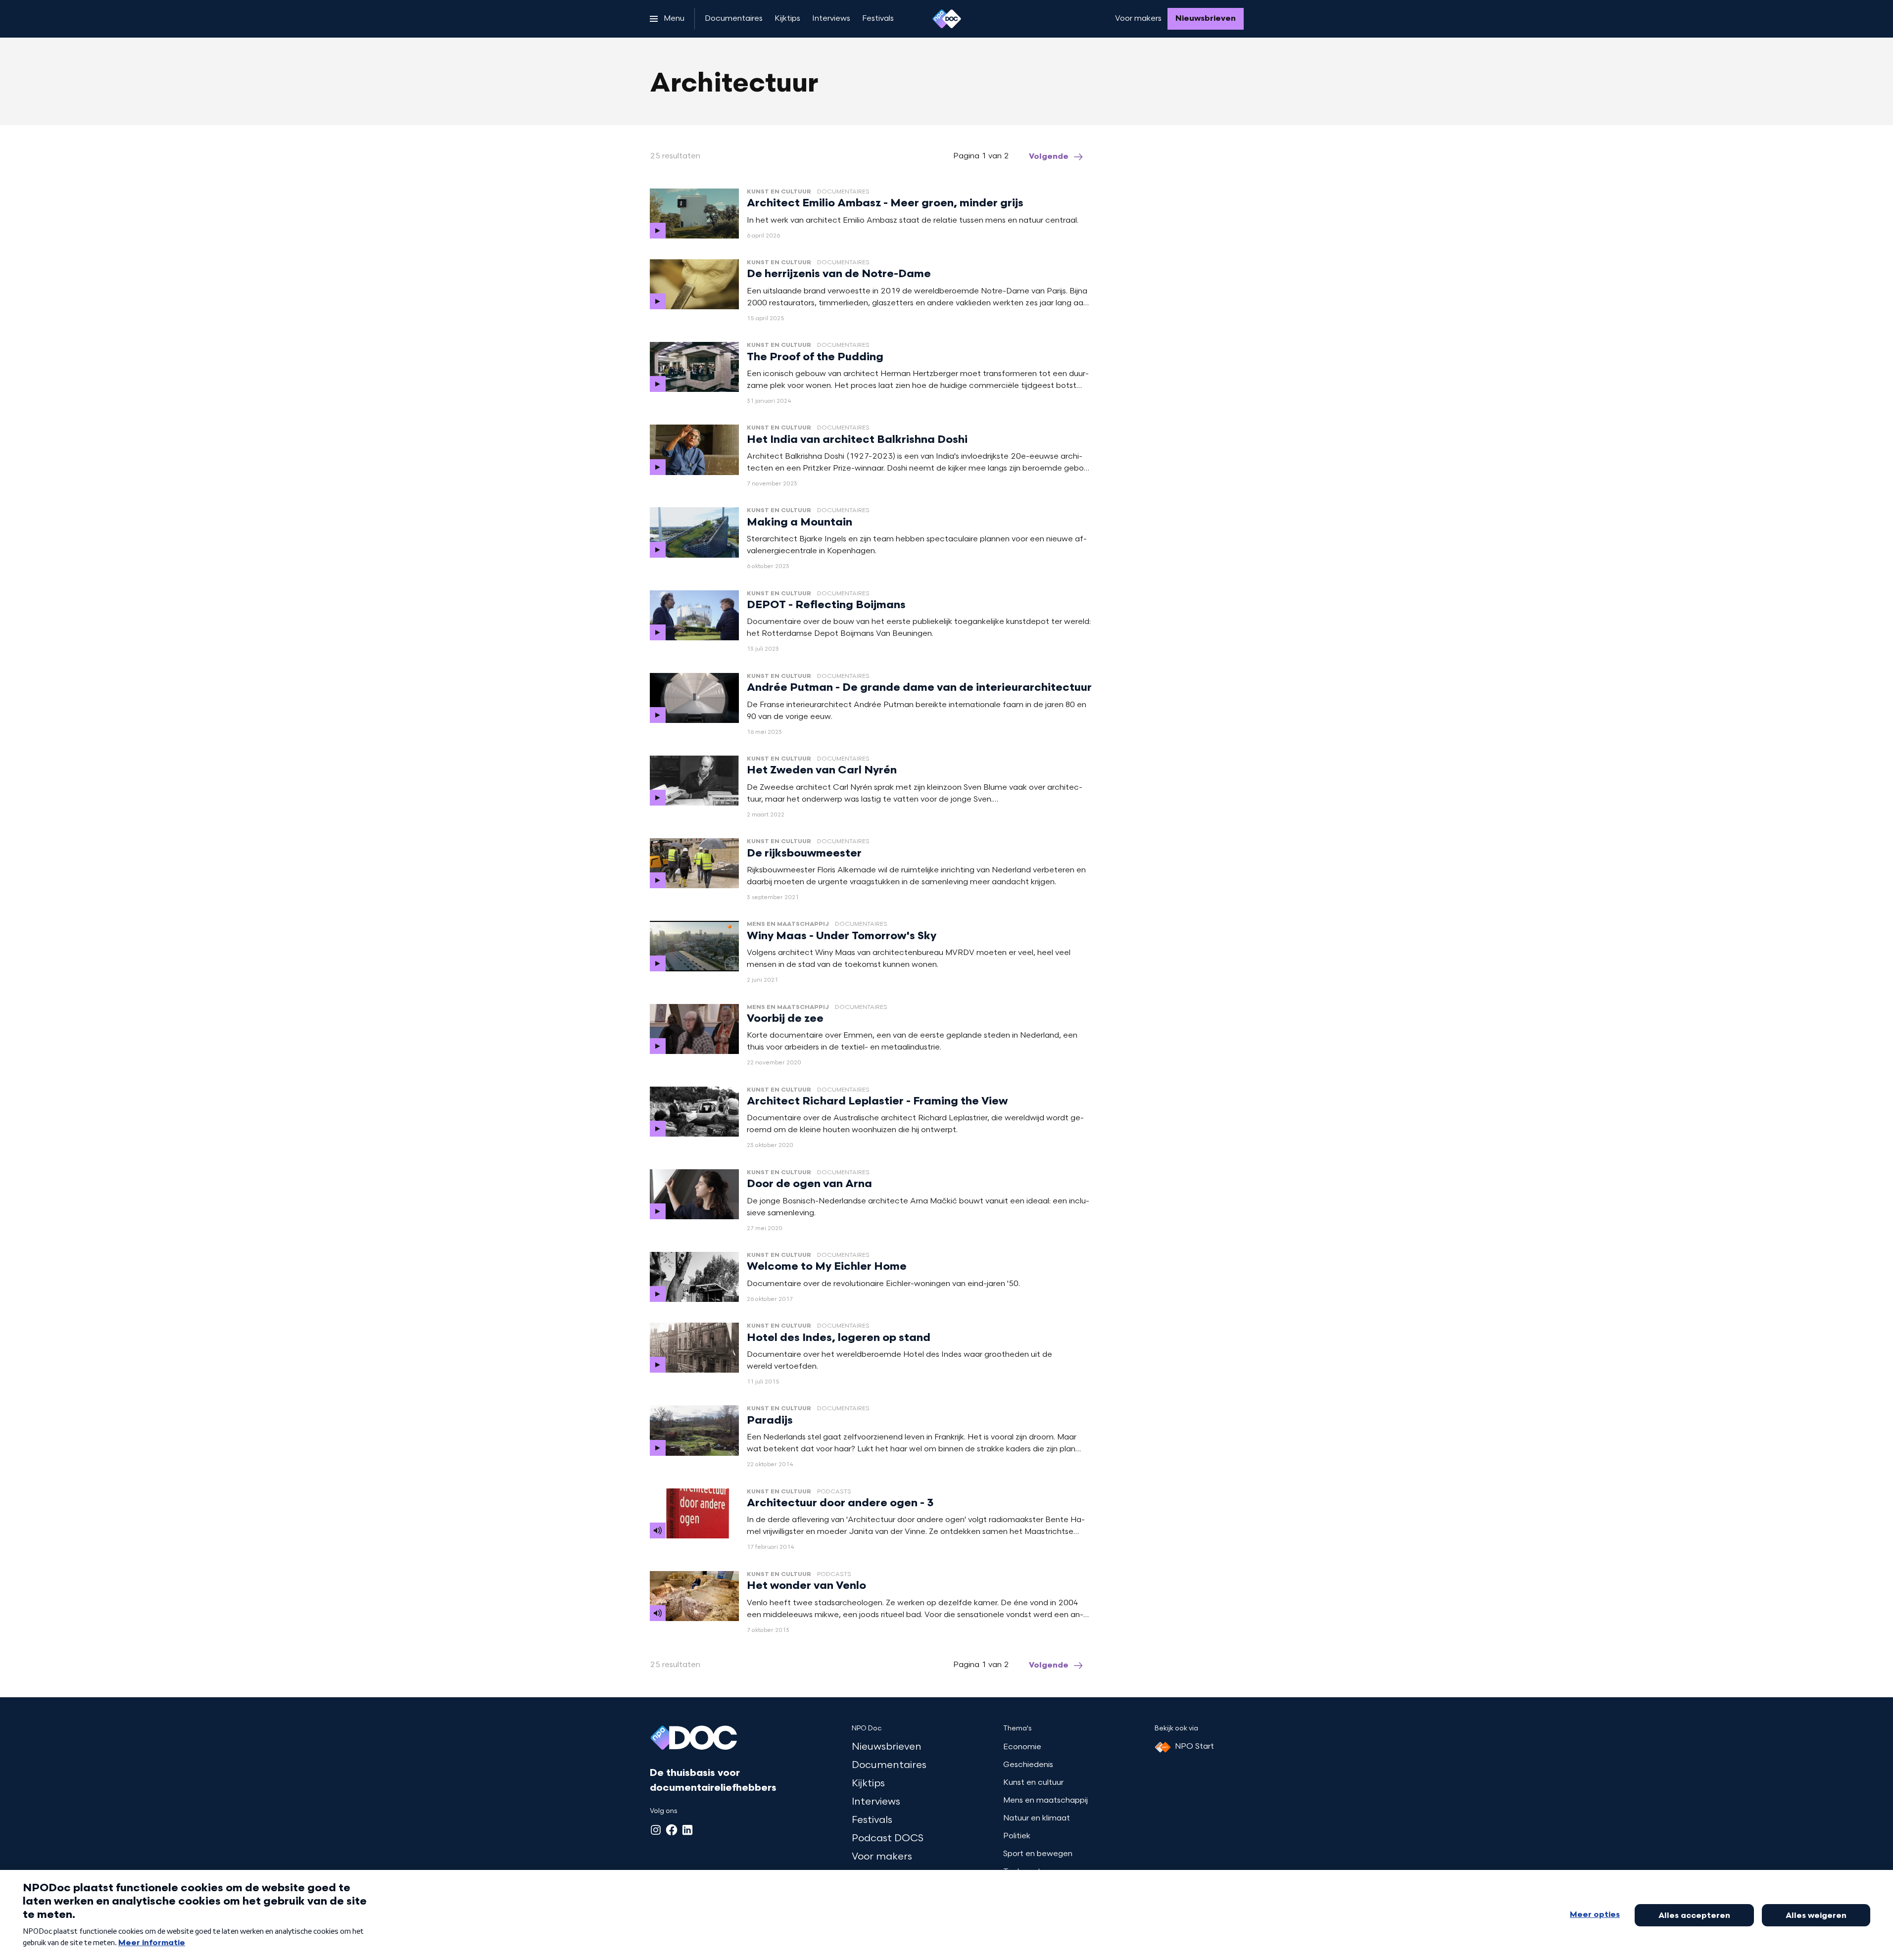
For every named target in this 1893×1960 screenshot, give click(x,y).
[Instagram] (656, 1830)
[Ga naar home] (947, 19)
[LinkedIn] (687, 1830)
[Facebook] (672, 1830)
